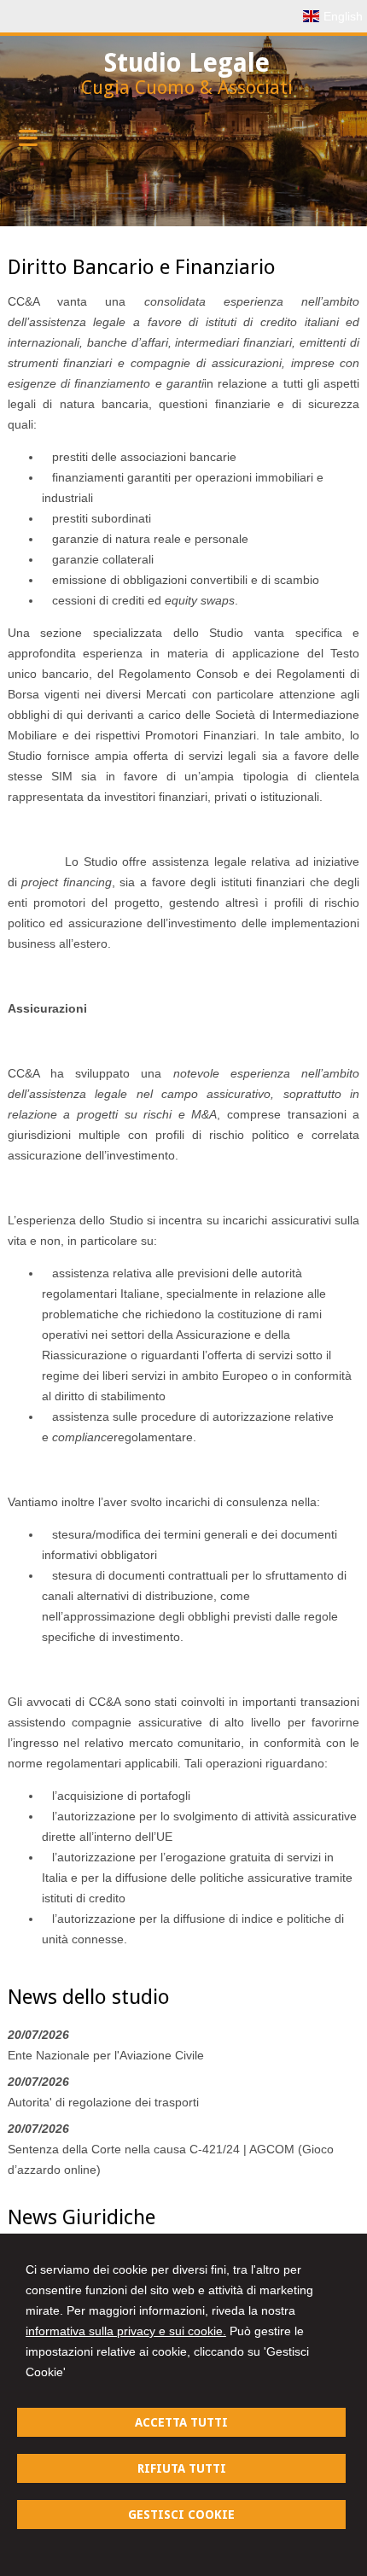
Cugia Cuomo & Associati (187, 88)
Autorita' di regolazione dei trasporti (103, 2102)
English (343, 16)
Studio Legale (187, 63)
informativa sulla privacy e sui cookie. (126, 2331)
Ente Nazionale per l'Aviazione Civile (106, 2055)
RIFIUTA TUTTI (182, 2468)
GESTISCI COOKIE (181, 2515)
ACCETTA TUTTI (181, 2422)
